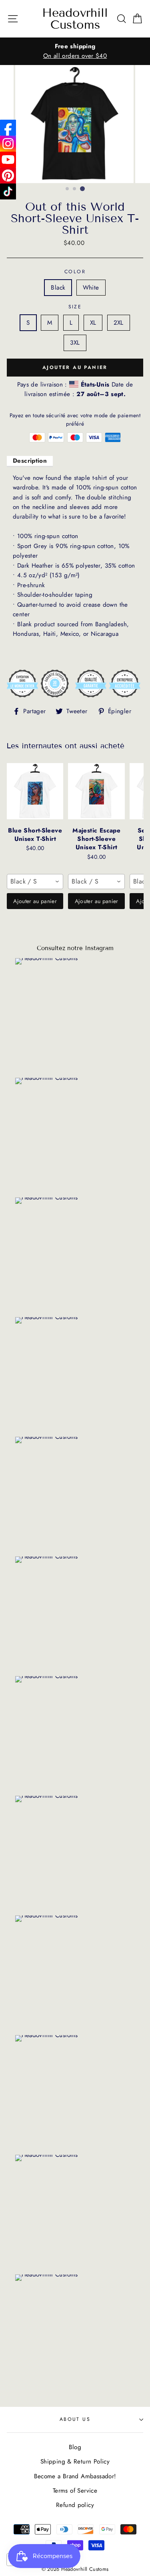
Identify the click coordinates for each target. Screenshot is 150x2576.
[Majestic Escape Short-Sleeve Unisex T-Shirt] (96, 791)
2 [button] (75, 189)
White (91, 288)
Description (30, 461)
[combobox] (35, 882)
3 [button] (82, 189)
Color (75, 272)
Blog (75, 2447)
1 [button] (68, 189)
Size (75, 307)
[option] (75, 51)
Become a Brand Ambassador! (75, 2476)
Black (58, 288)
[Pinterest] (8, 176)
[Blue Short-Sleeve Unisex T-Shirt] (35, 791)
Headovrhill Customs (75, 19)
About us (75, 2419)
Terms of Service (75, 2491)
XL (93, 323)
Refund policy (75, 2505)
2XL (119, 323)
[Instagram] (8, 144)
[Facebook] (8, 128)
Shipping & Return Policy (75, 2462)
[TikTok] (8, 191)
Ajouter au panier (35, 901)
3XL (75, 343)
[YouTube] (8, 160)
